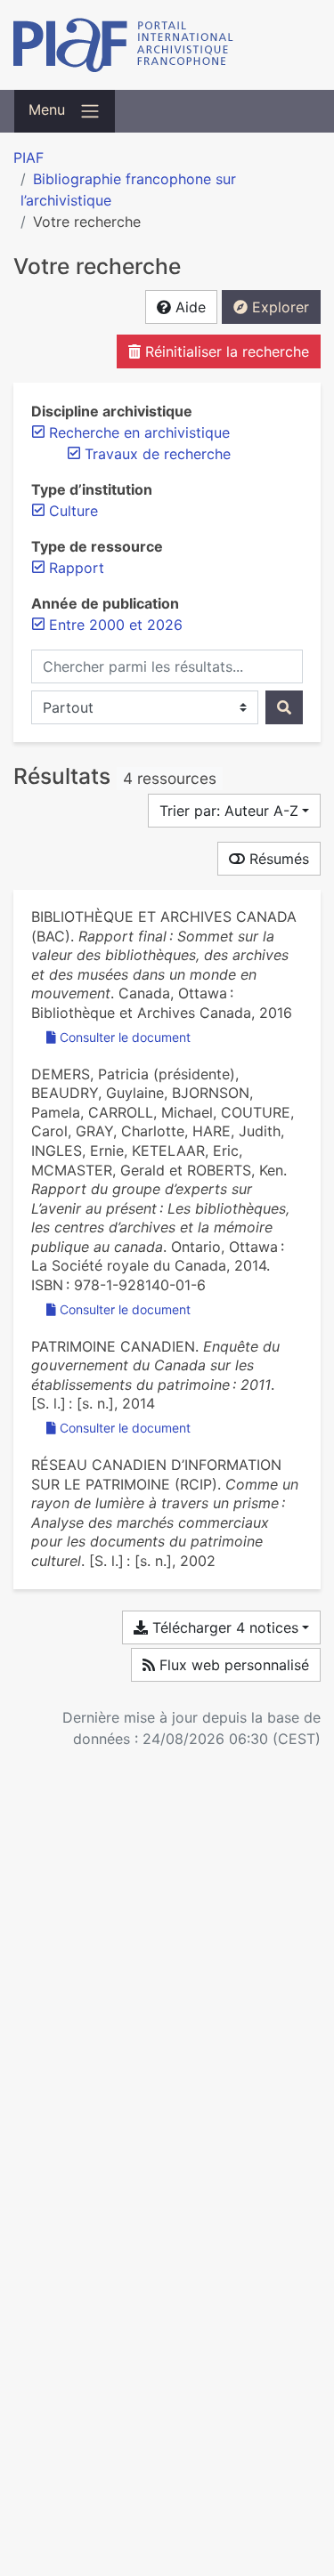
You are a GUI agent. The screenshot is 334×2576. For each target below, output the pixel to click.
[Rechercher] (284, 707)
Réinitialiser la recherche (225, 351)
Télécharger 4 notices (223, 1627)
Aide (188, 307)
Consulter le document (125, 1037)
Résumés (277, 859)
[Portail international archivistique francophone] (167, 45)
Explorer (278, 307)
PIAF (29, 157)
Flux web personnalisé (232, 1665)
